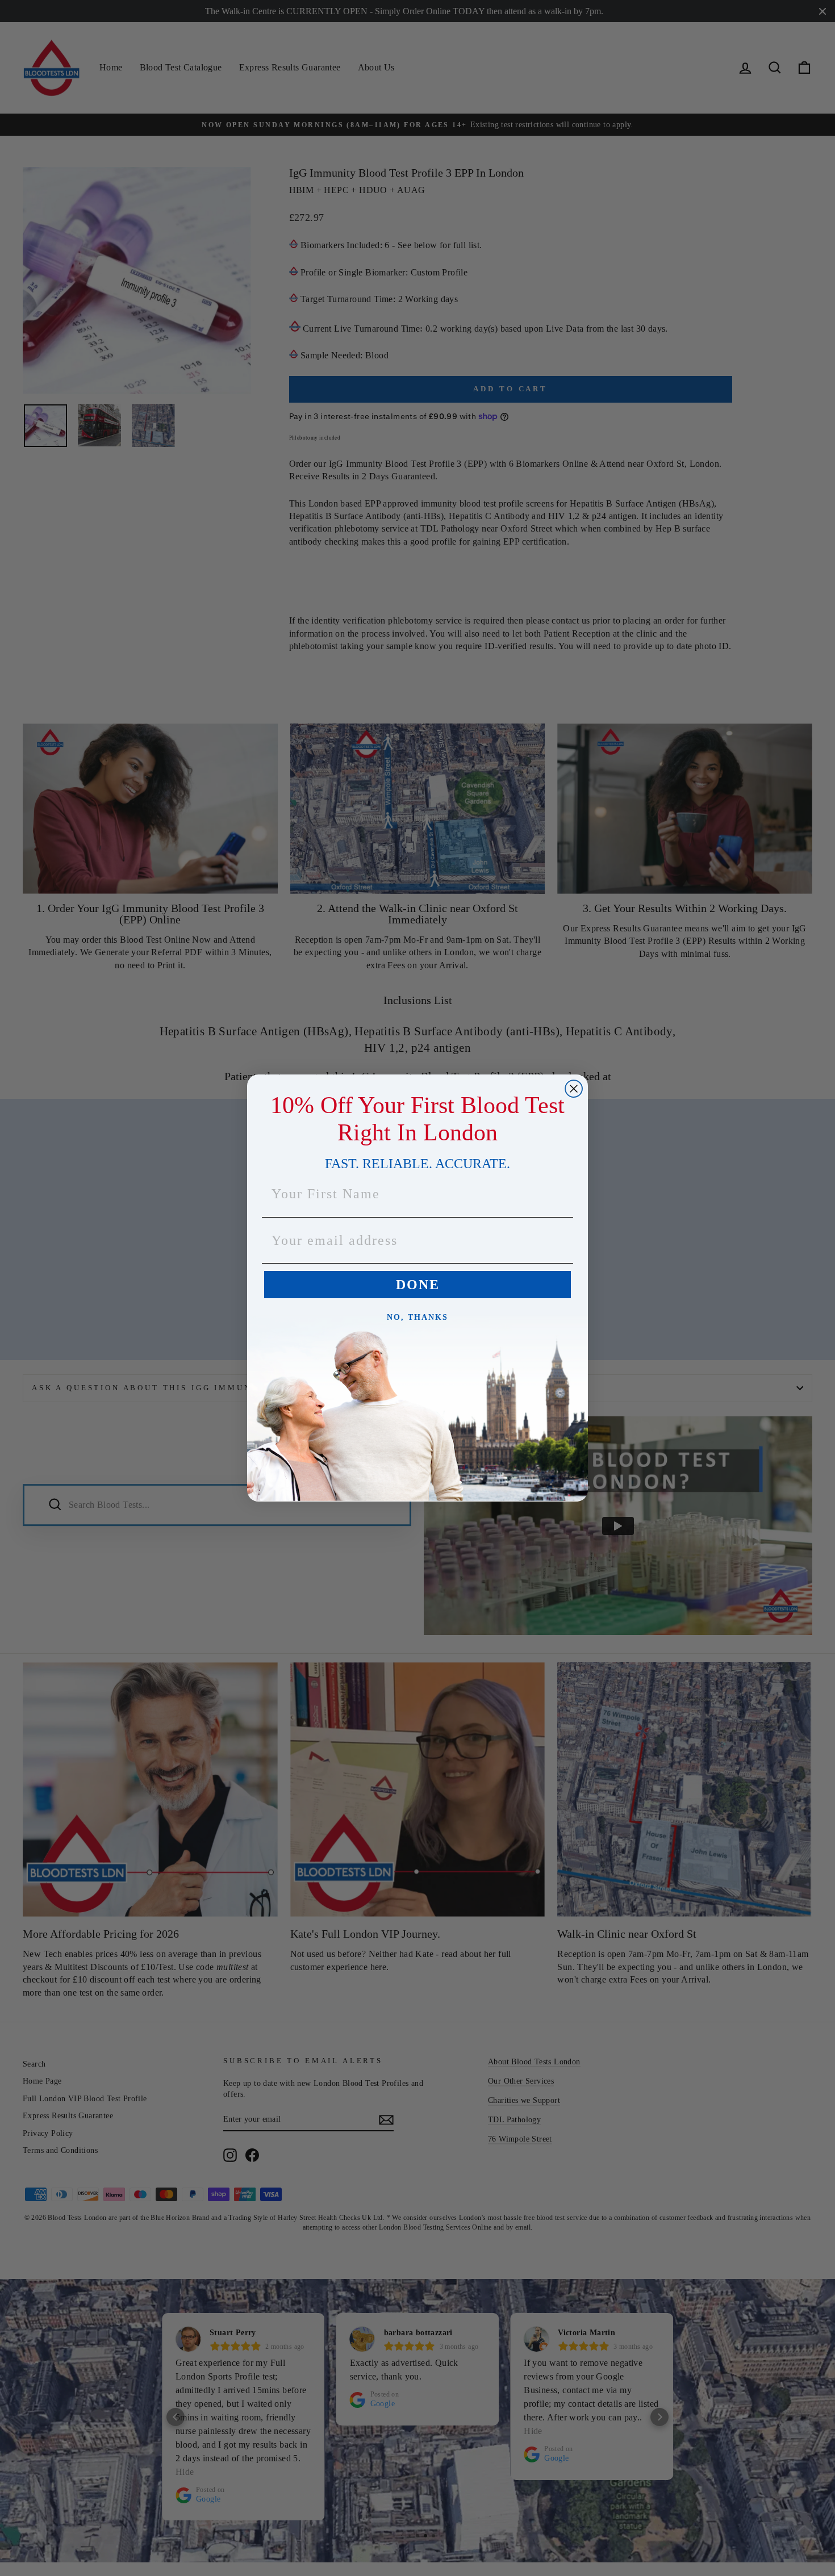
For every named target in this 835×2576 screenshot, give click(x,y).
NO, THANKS (417, 1317)
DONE (418, 1285)
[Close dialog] (574, 1089)
